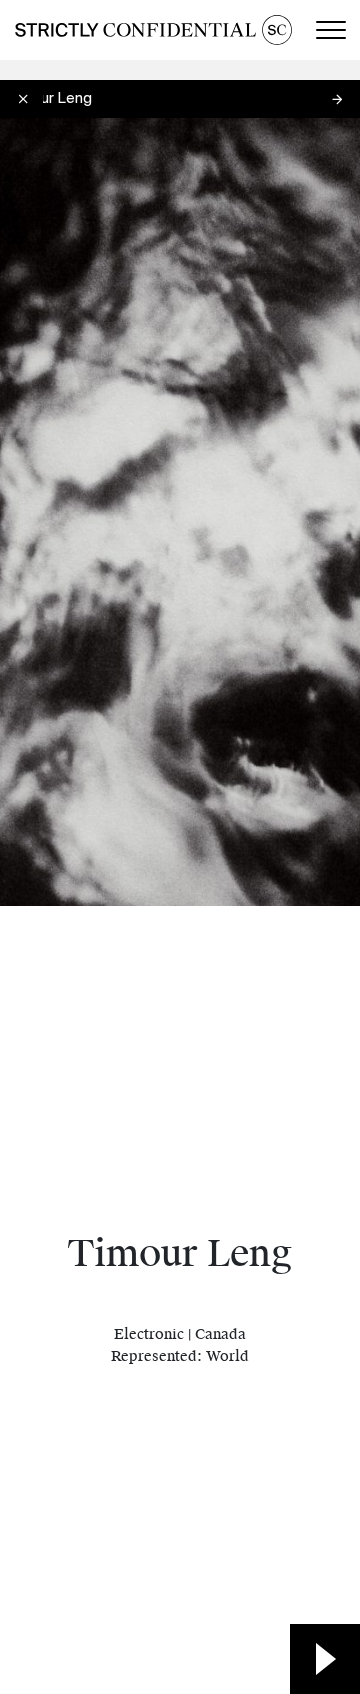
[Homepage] (153, 30)
